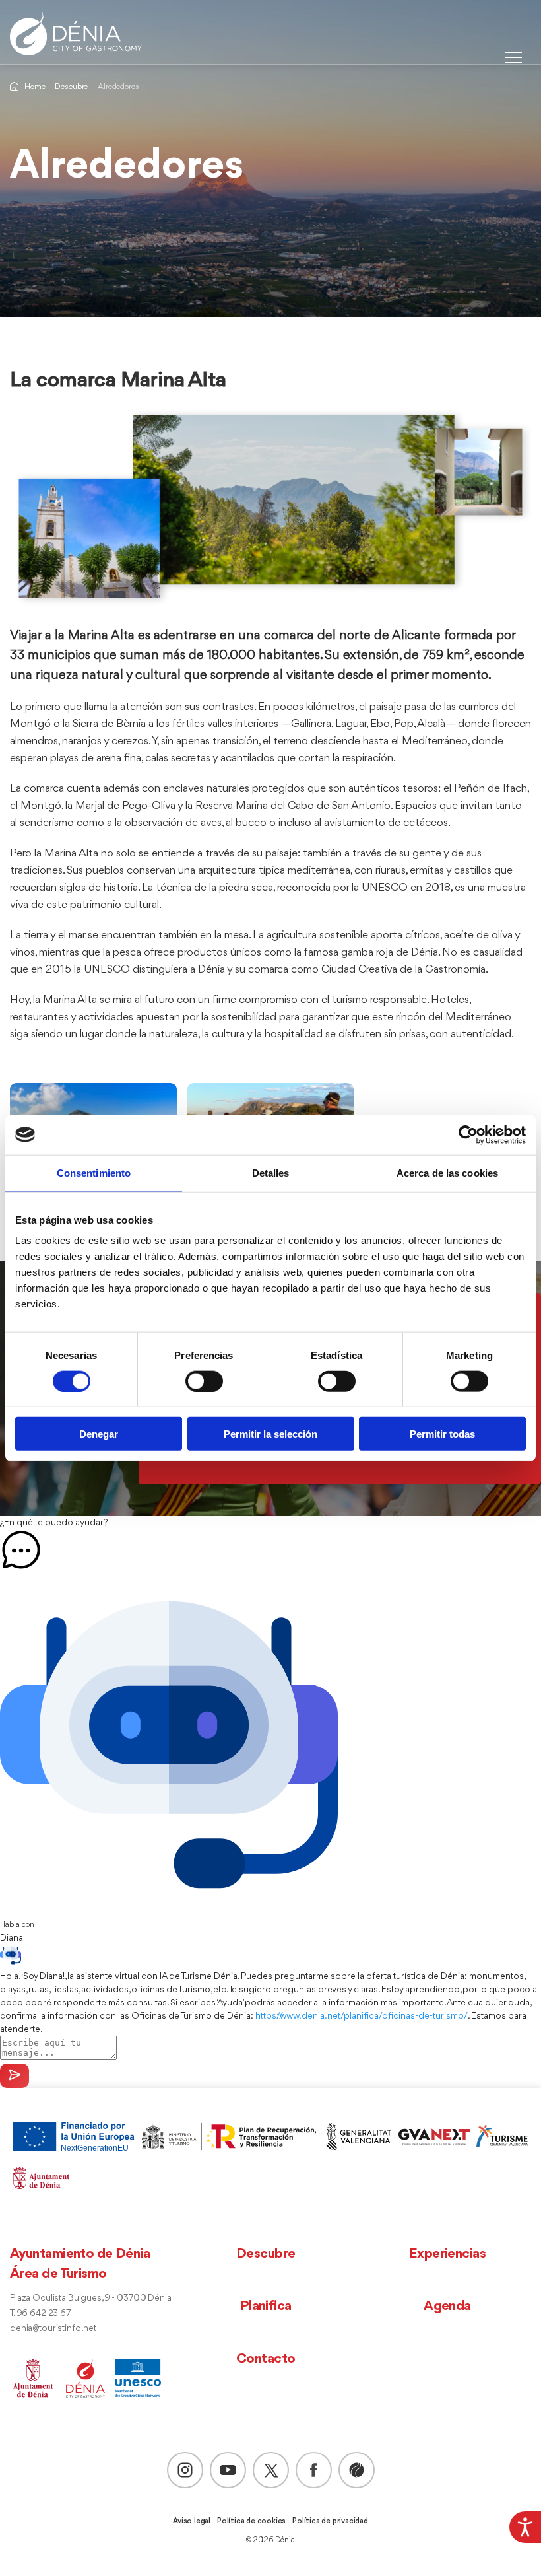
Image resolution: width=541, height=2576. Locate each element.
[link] (525, 2527)
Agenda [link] (447, 2306)
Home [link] (35, 87)
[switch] (204, 1381)
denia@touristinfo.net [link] (53, 2329)
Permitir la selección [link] (270, 1434)
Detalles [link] (271, 1172)
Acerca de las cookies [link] (447, 1172)
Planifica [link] (266, 2306)
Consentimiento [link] (94, 1172)
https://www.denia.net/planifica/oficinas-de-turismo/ (362, 2016)
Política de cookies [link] (251, 2521)
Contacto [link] (266, 2359)
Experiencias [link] (447, 2254)
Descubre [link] (71, 87)
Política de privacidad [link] (330, 2521)
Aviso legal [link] (192, 2521)
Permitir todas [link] (442, 1434)
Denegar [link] (99, 1434)
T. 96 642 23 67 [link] (40, 2314)
